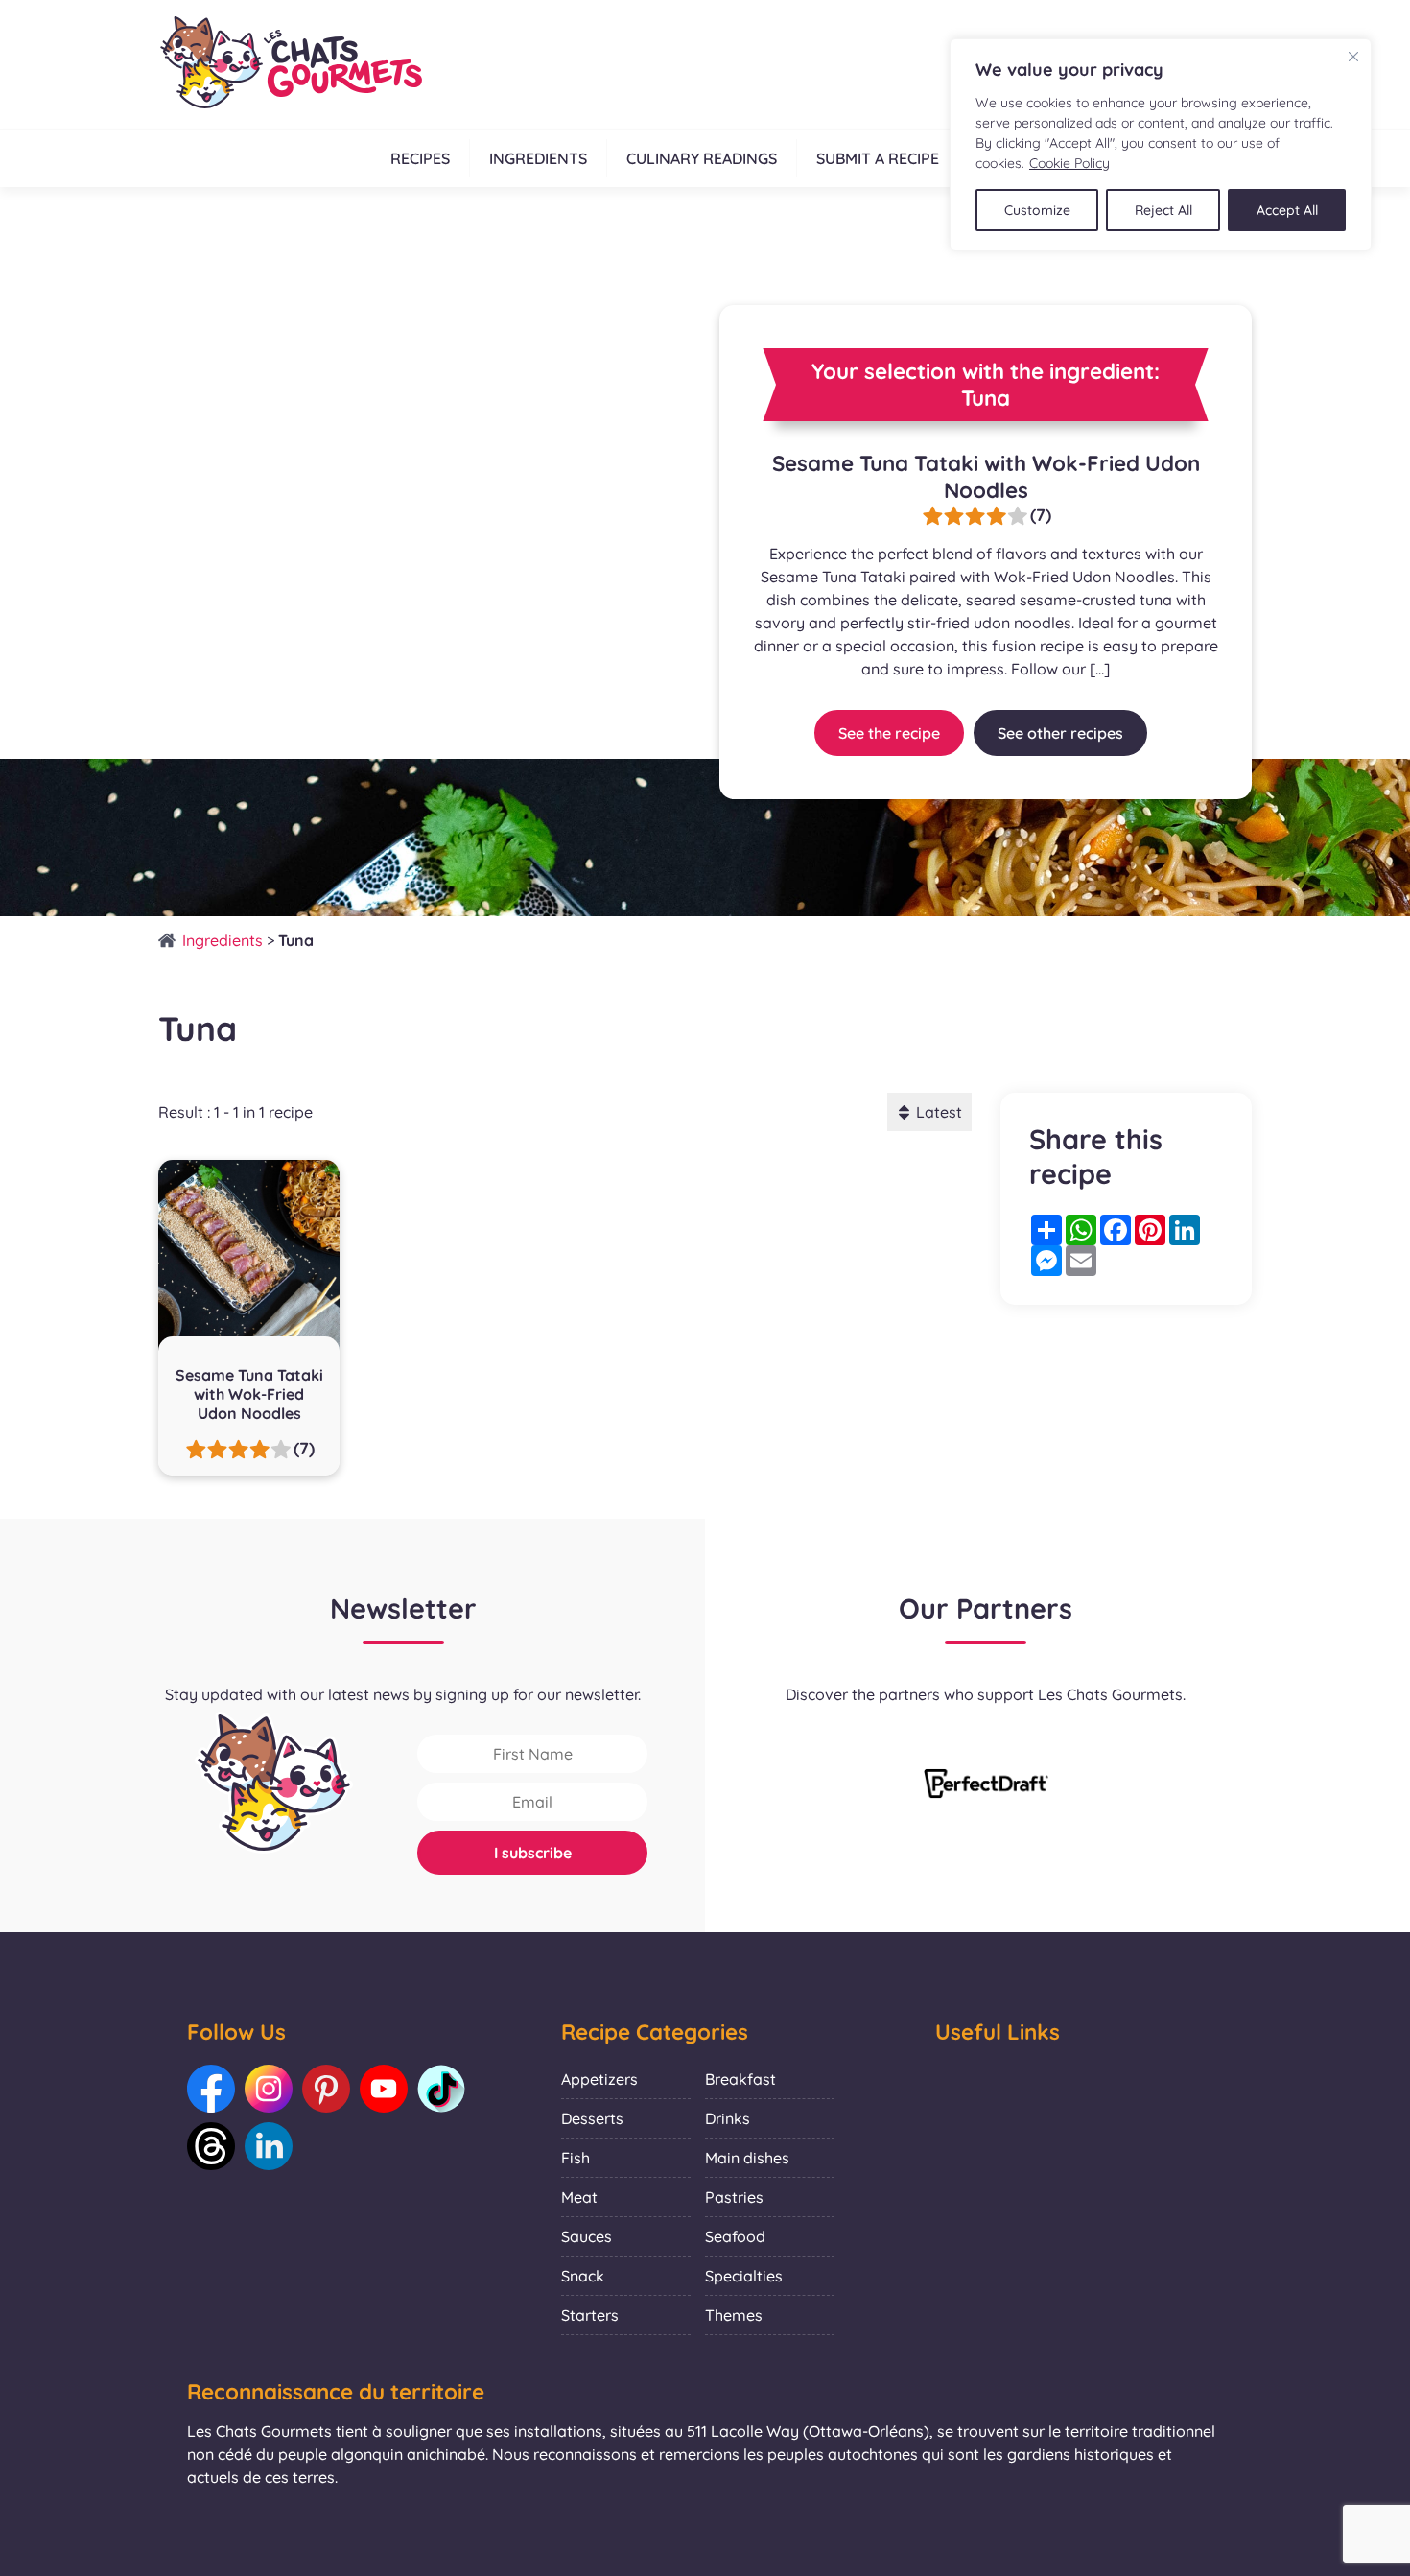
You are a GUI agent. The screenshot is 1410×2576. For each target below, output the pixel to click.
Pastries (734, 2197)
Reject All (1163, 210)
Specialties (744, 2276)
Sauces (587, 2236)
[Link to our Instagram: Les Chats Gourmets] (269, 2089)
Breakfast (740, 2079)
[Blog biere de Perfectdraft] (986, 1785)
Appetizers (599, 2079)
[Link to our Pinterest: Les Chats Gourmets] (326, 2089)
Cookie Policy (1069, 163)
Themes (734, 2315)
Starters (590, 2315)
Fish (576, 2158)
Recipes (420, 158)
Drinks (728, 2118)
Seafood (735, 2236)
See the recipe (889, 733)
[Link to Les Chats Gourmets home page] (290, 64)
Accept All (1287, 210)
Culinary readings (702, 158)
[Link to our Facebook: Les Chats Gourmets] (211, 2089)
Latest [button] (939, 1112)
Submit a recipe (878, 158)
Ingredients (538, 158)
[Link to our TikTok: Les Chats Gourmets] (441, 2089)
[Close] (1353, 57)
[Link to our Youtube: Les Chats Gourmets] (384, 2089)
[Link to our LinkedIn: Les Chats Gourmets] (269, 2146)
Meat (579, 2197)
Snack (583, 2276)
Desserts (592, 2118)
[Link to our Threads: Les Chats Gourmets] (211, 2146)
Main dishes (747, 2158)
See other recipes (1060, 733)
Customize (1037, 210)
